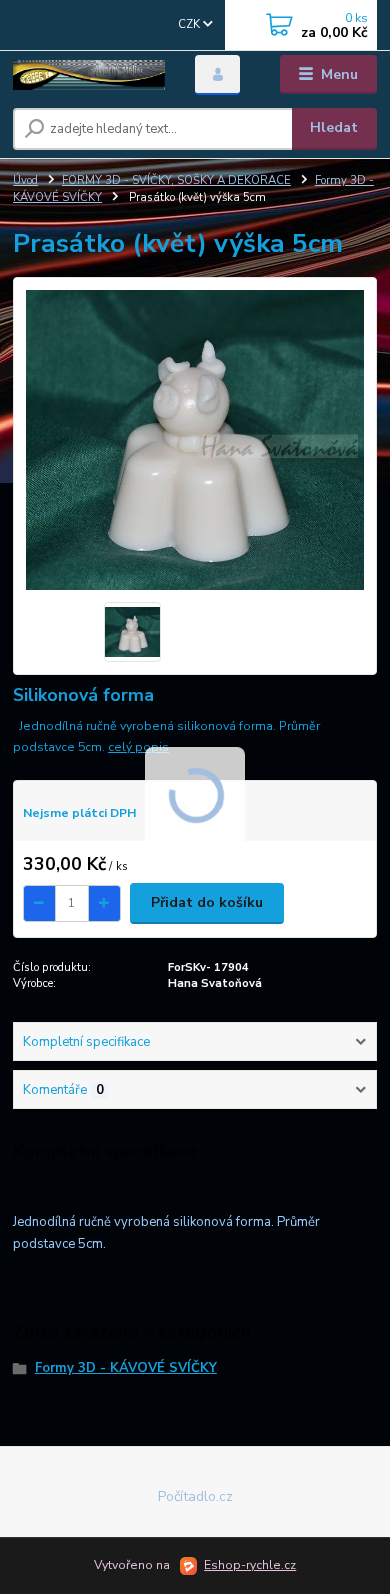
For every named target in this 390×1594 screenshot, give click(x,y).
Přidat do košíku (207, 902)
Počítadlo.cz (195, 1496)
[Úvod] (89, 75)
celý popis (138, 747)
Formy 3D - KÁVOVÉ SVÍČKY (126, 1368)
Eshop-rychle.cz (250, 1565)
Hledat (334, 127)
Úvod (25, 180)
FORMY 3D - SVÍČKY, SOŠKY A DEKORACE (176, 180)
